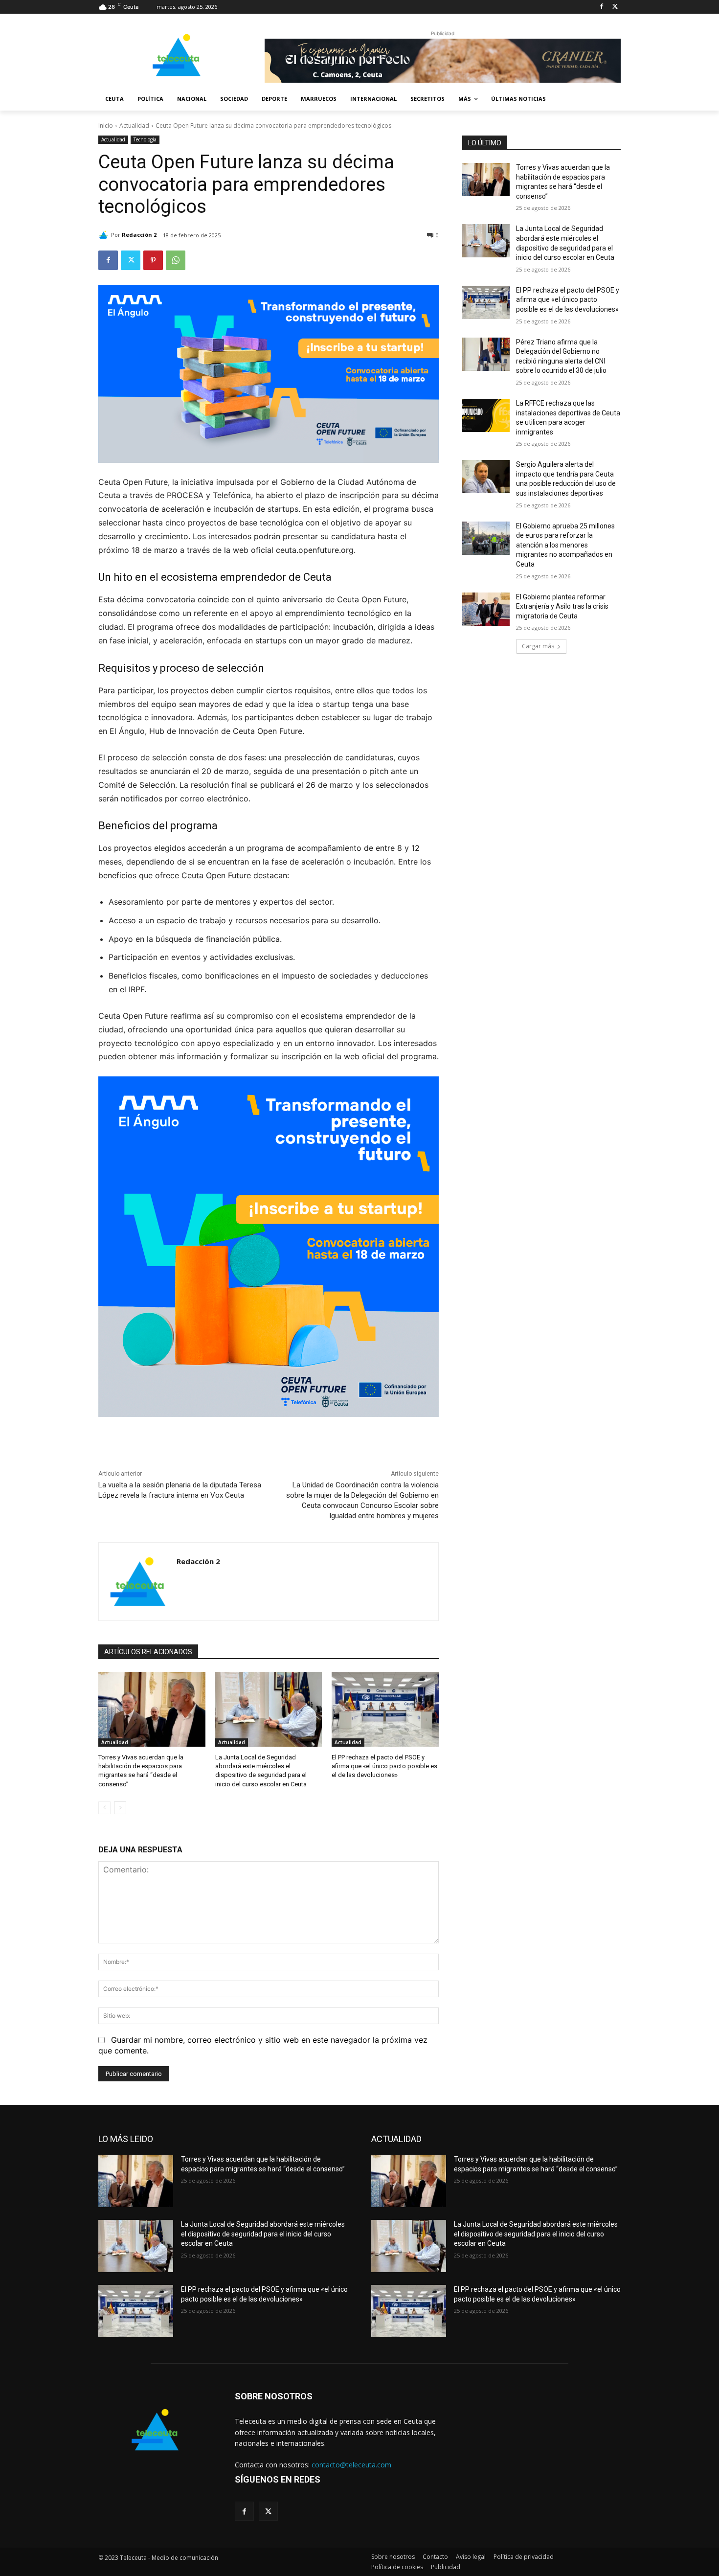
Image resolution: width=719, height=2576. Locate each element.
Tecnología (145, 139)
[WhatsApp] (176, 260)
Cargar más (538, 646)
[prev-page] (104, 1808)
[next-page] (120, 1808)
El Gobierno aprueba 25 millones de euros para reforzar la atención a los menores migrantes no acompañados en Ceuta (565, 545)
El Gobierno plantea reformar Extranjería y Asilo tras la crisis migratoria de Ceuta (562, 606)
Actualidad (134, 125)
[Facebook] (601, 7)
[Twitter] (615, 7)
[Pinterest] (153, 260)
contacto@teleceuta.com (351, 2465)
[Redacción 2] (105, 235)
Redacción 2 (139, 235)
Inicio (106, 125)
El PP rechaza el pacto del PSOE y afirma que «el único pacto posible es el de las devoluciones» (384, 1766)
